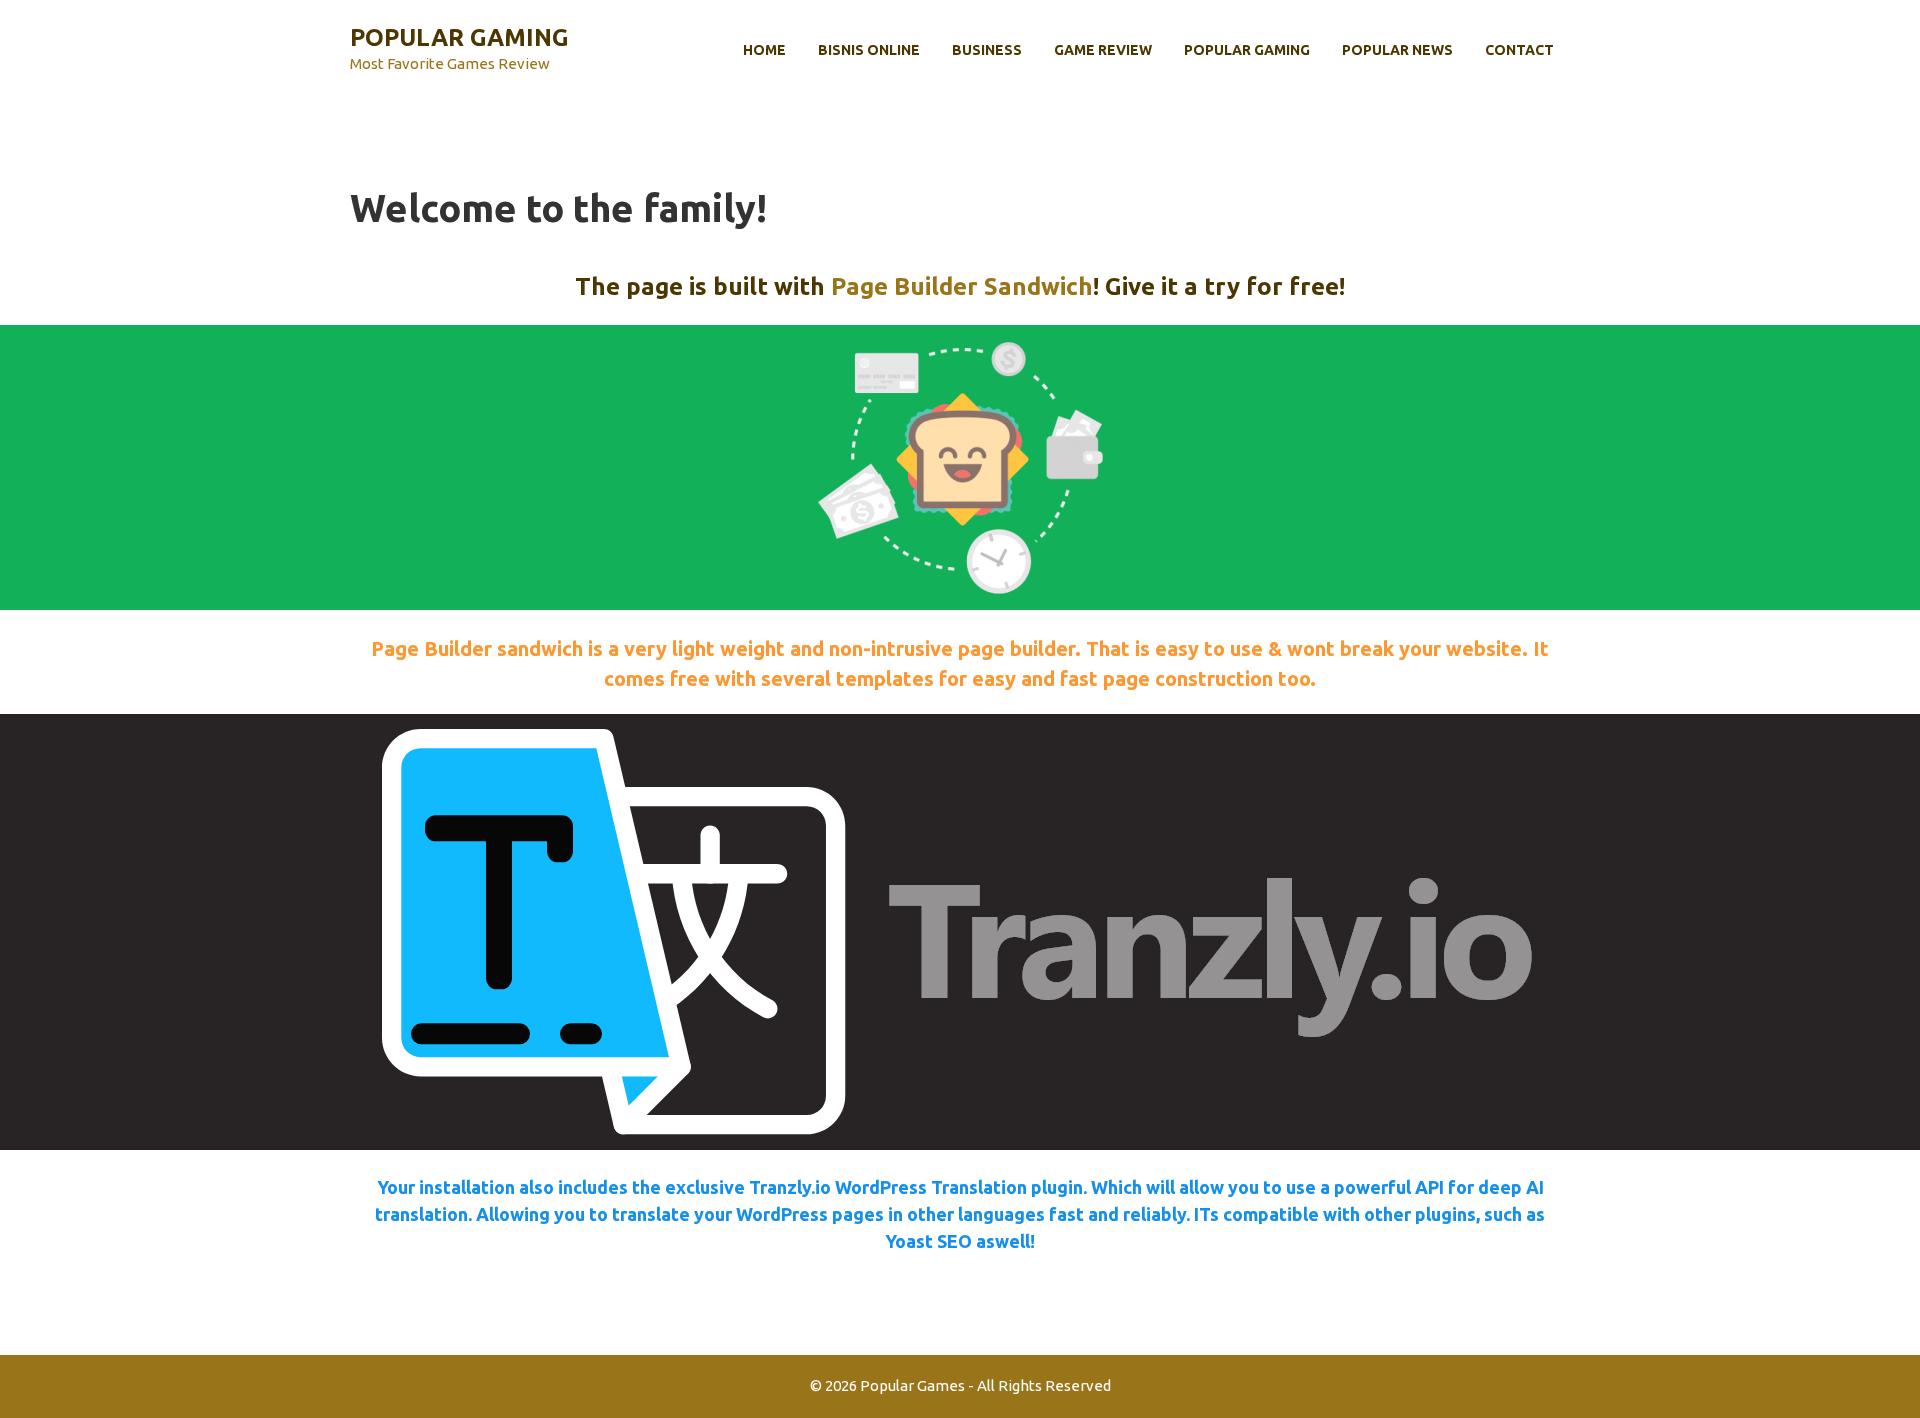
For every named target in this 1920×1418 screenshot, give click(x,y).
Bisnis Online (869, 50)
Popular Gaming (459, 37)
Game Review (1103, 50)
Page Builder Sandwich (962, 286)
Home (764, 50)
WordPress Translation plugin (959, 1187)
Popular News (1397, 50)
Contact (1519, 50)
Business (987, 50)
